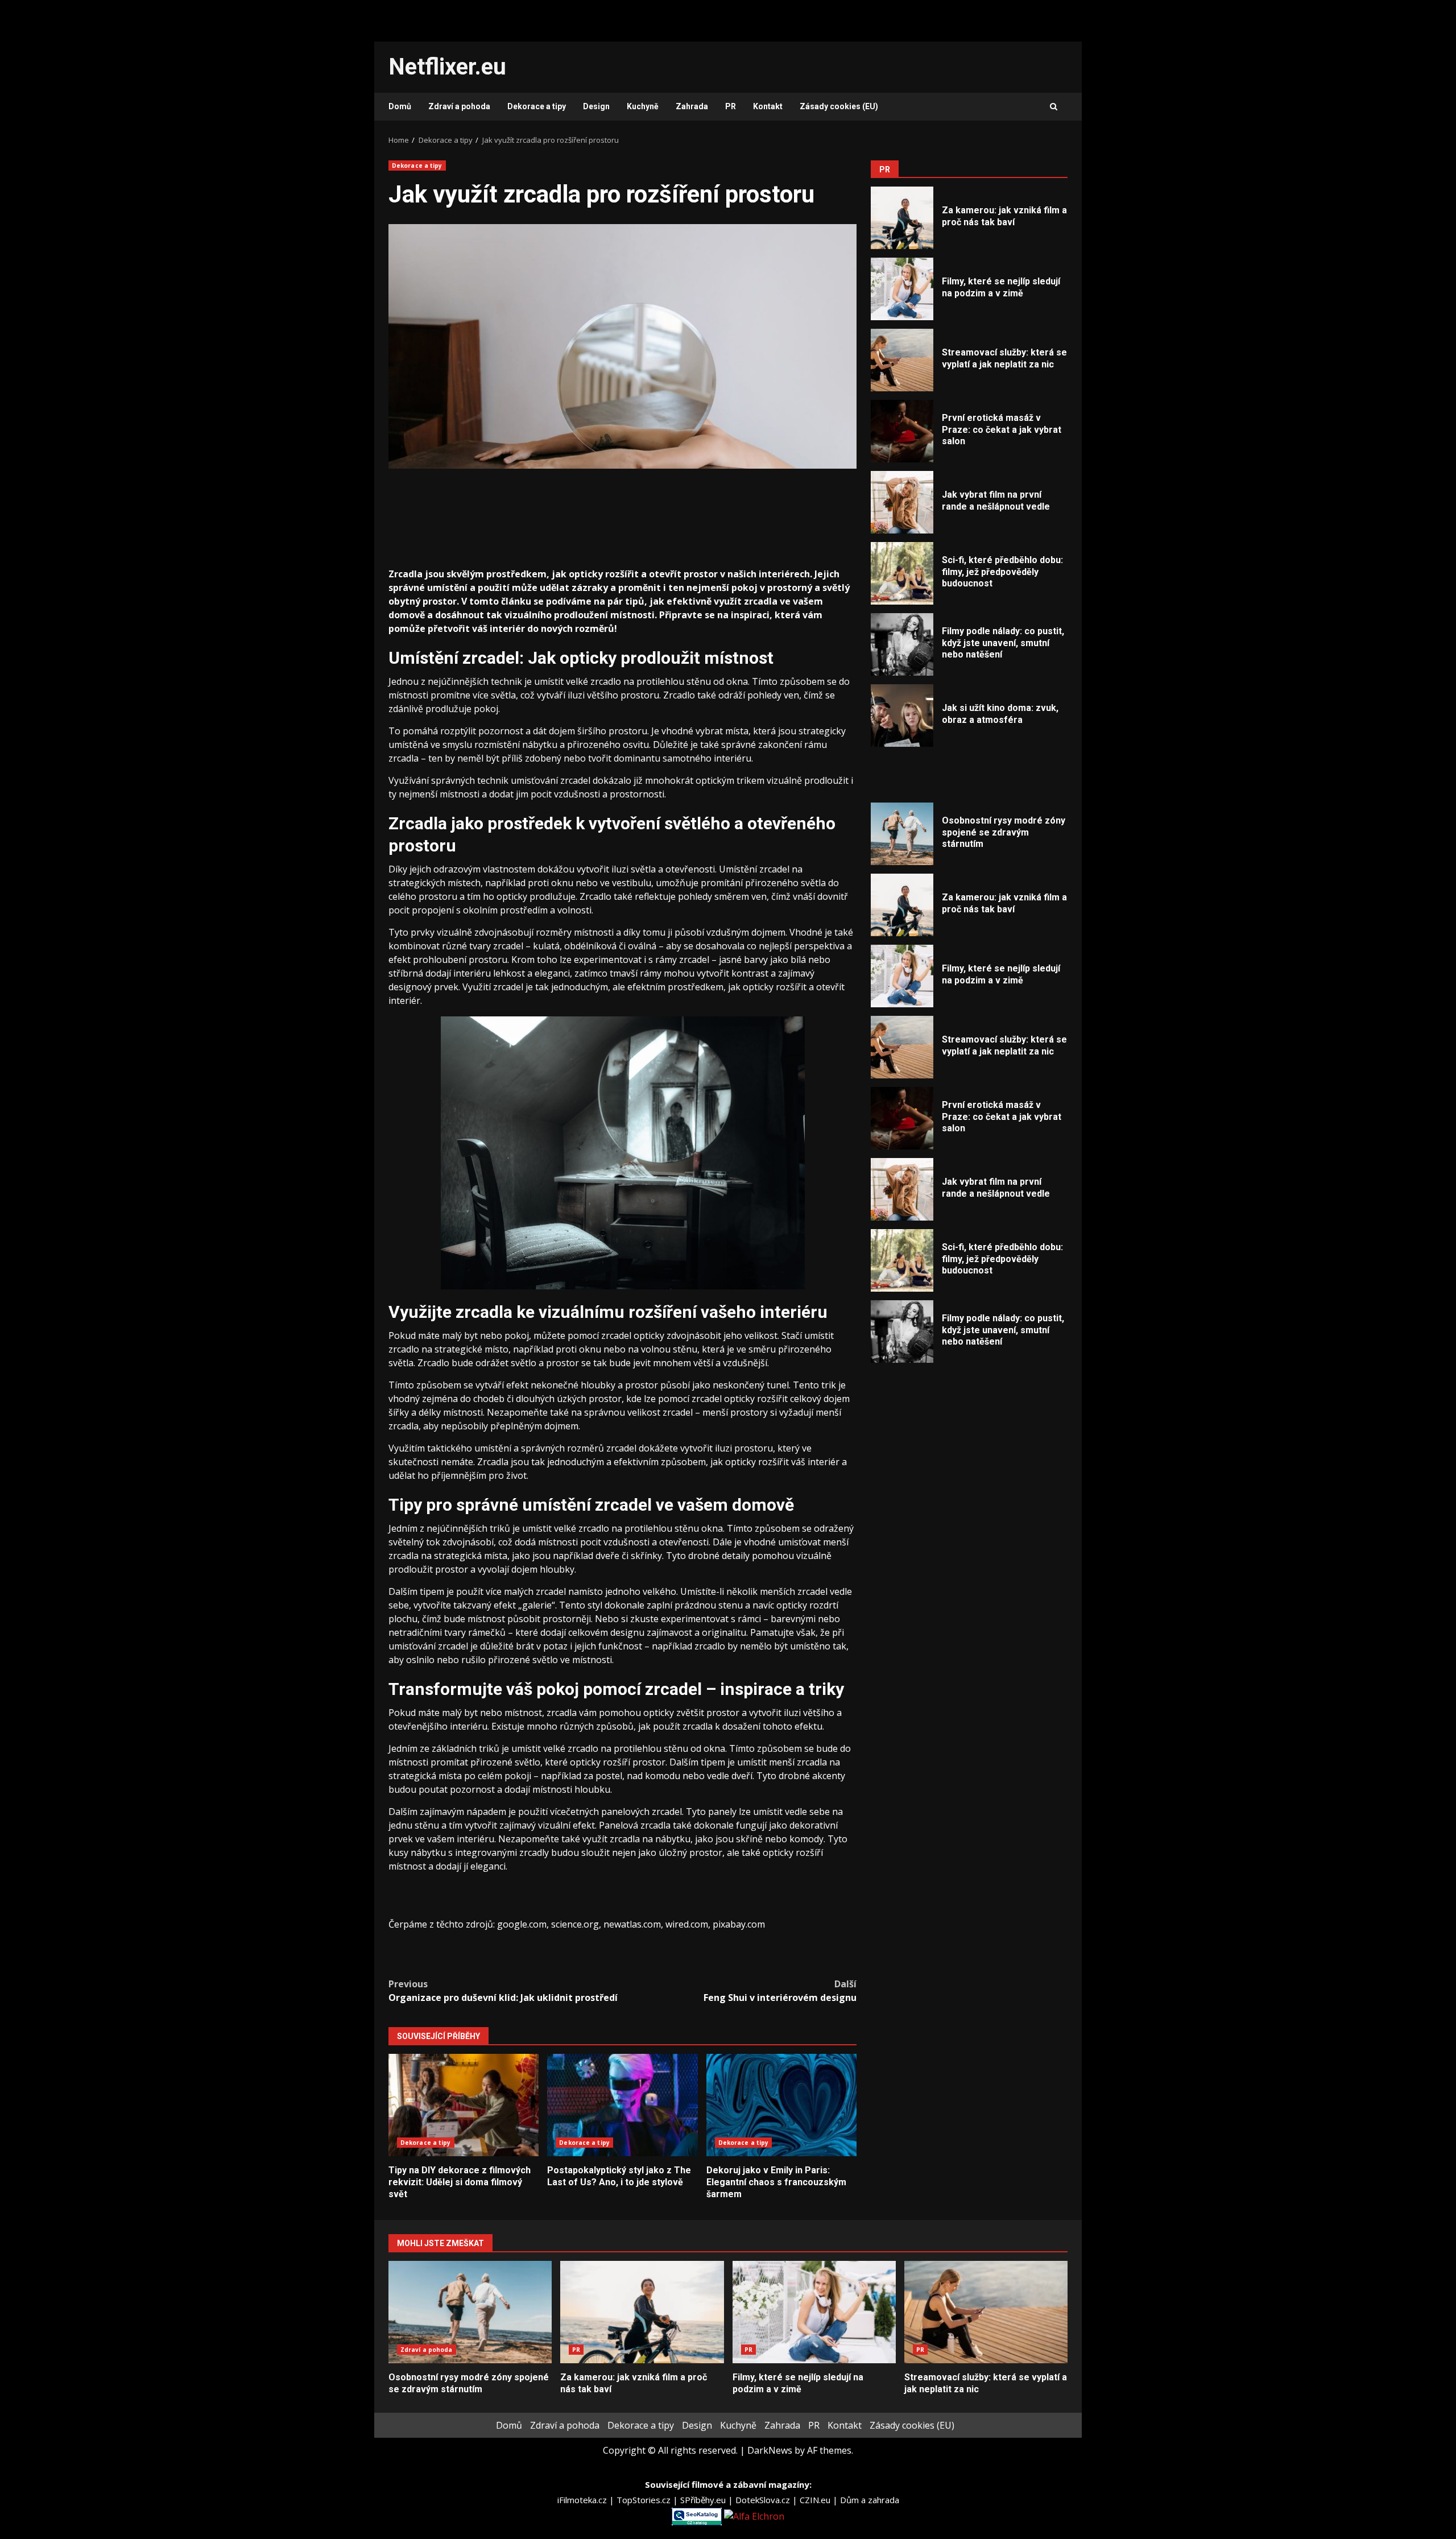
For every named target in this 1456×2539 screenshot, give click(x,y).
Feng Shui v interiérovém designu (780, 1991)
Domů (400, 106)
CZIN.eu (816, 2500)
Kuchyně (643, 106)
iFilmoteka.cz (583, 2500)
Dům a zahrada (870, 2500)
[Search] (1054, 107)
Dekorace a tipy (537, 106)
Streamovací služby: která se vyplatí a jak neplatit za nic (902, 360)
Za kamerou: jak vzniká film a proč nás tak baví (902, 218)
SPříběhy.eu (704, 2500)
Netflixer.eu (447, 67)
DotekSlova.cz (764, 2500)
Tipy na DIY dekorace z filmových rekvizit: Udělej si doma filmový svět (464, 2105)
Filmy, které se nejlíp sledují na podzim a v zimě (902, 289)
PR (731, 106)
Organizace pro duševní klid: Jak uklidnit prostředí (503, 1991)
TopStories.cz (645, 2500)
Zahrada (692, 106)
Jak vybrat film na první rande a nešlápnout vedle (902, 502)
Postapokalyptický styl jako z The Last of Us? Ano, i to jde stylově (622, 2105)
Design (596, 106)
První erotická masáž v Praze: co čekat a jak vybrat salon (902, 431)
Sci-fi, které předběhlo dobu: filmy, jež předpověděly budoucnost (902, 573)
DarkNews (770, 2450)
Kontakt (768, 106)
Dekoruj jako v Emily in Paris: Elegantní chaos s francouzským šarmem (781, 2105)
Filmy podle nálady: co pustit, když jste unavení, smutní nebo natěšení (902, 644)
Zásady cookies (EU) (839, 106)
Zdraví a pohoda (459, 106)
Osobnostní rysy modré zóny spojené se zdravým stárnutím (902, 834)
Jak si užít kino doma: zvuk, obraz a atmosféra (902, 716)
